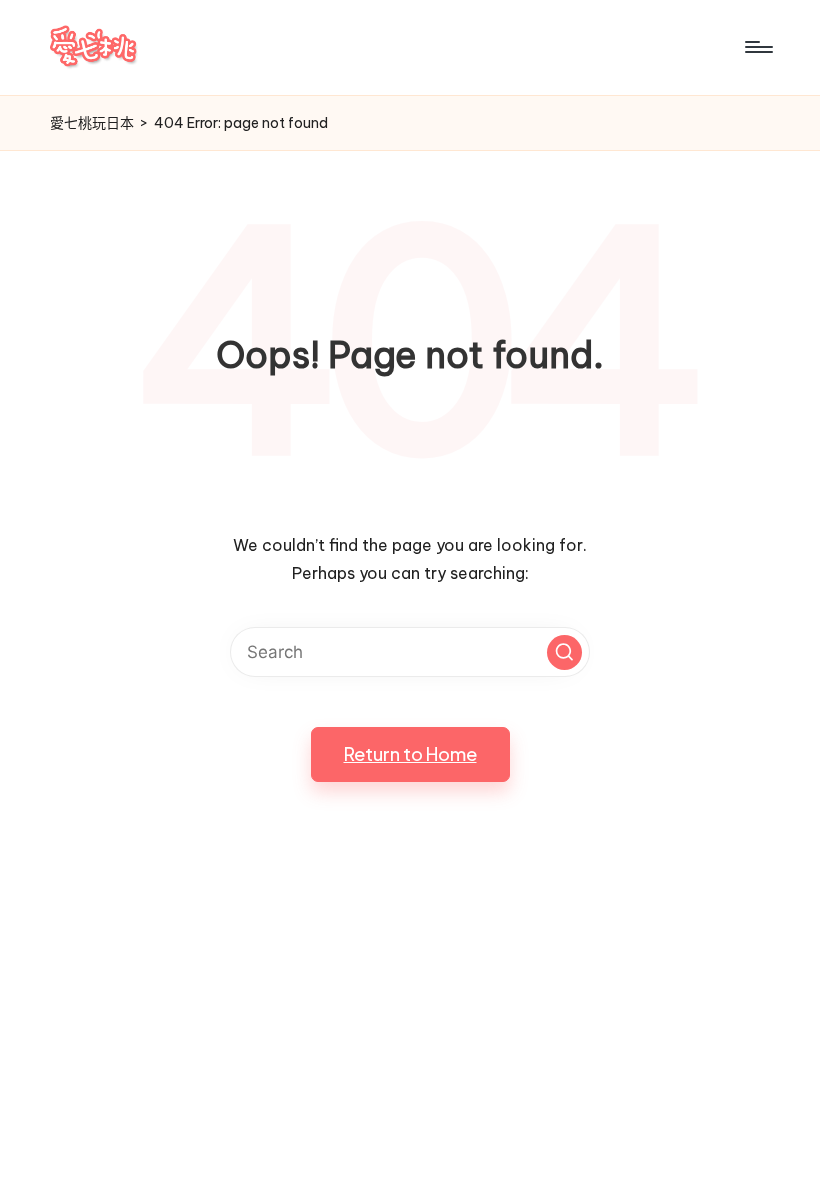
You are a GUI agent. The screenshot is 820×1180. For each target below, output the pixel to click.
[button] (564, 652)
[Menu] (757, 47)
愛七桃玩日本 (92, 123)
